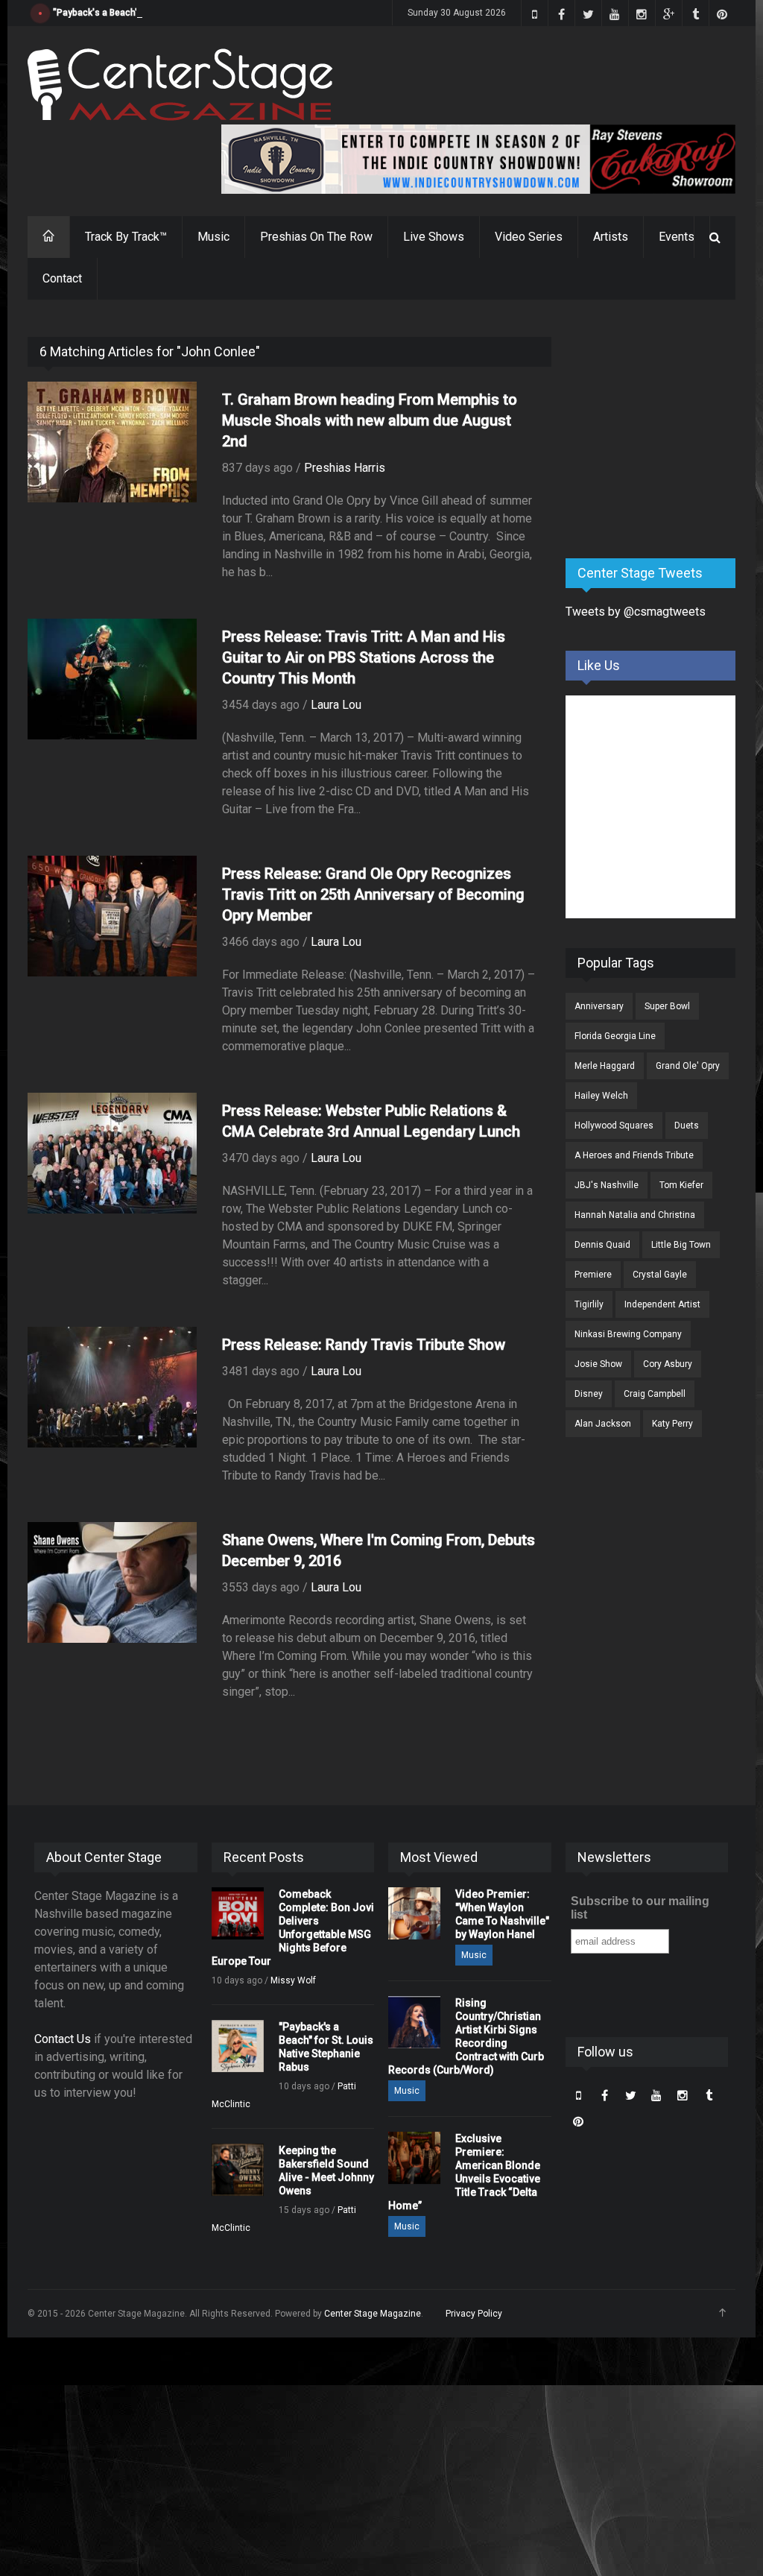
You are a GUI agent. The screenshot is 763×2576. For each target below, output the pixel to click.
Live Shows (434, 237)
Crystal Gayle (660, 1275)
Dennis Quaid (602, 1245)
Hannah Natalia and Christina (635, 1215)
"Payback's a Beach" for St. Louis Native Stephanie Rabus (173, 13)
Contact (62, 278)
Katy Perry (672, 1424)
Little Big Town (681, 1245)
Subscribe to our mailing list (640, 1908)
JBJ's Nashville (607, 1185)
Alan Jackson (603, 1424)
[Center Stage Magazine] (180, 85)
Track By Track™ (126, 237)
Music (213, 237)
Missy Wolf (293, 1980)
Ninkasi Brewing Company (628, 1334)
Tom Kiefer (681, 1185)
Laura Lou (336, 705)
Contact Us (63, 2039)
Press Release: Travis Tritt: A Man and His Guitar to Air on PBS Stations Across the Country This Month (364, 657)
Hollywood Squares (614, 1126)
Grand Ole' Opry (688, 1066)
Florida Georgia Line (615, 1036)
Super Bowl (667, 1006)
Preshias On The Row (316, 237)
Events (677, 237)
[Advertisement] (664, 430)
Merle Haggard (605, 1066)
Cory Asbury (668, 1364)
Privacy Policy (474, 2314)
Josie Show (598, 1364)
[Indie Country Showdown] (478, 159)
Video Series (529, 237)
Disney (589, 1394)
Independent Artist (662, 1304)
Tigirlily (589, 1304)
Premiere (593, 1275)
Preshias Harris (345, 468)
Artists (611, 237)
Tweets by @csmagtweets (636, 612)
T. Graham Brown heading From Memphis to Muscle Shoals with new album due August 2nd (370, 420)
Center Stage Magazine (373, 2314)
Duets (687, 1126)
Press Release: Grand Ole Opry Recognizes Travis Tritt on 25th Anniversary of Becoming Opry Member (373, 894)
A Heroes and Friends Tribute (634, 1155)
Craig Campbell (655, 1394)
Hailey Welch (601, 1096)
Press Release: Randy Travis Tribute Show (364, 1345)
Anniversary (599, 1006)
